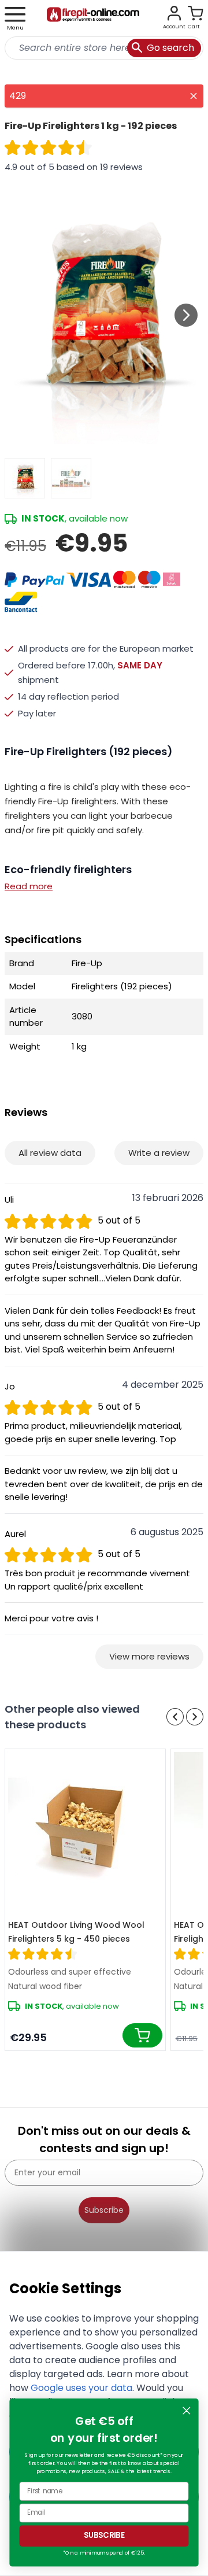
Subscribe (104, 2210)
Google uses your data (81, 2388)
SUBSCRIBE (104, 2536)
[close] (194, 96)
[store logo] (93, 19)
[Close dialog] (186, 2411)
